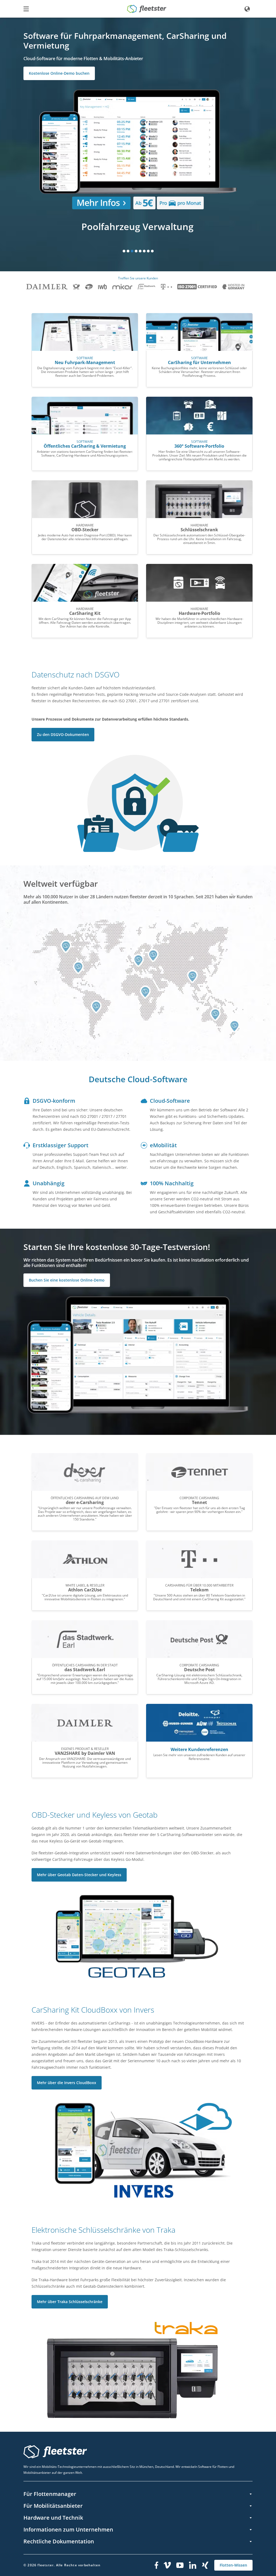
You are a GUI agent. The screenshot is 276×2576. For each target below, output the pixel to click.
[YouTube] (180, 2565)
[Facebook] (156, 2565)
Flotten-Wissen (233, 2565)
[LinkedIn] (193, 2565)
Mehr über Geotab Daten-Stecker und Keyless (79, 1875)
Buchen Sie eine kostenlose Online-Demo (67, 1280)
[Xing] (205, 2565)
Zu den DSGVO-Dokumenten (63, 734)
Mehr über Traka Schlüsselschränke (70, 2302)
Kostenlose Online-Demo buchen (59, 73)
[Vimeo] (167, 2565)
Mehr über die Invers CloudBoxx (67, 2083)
